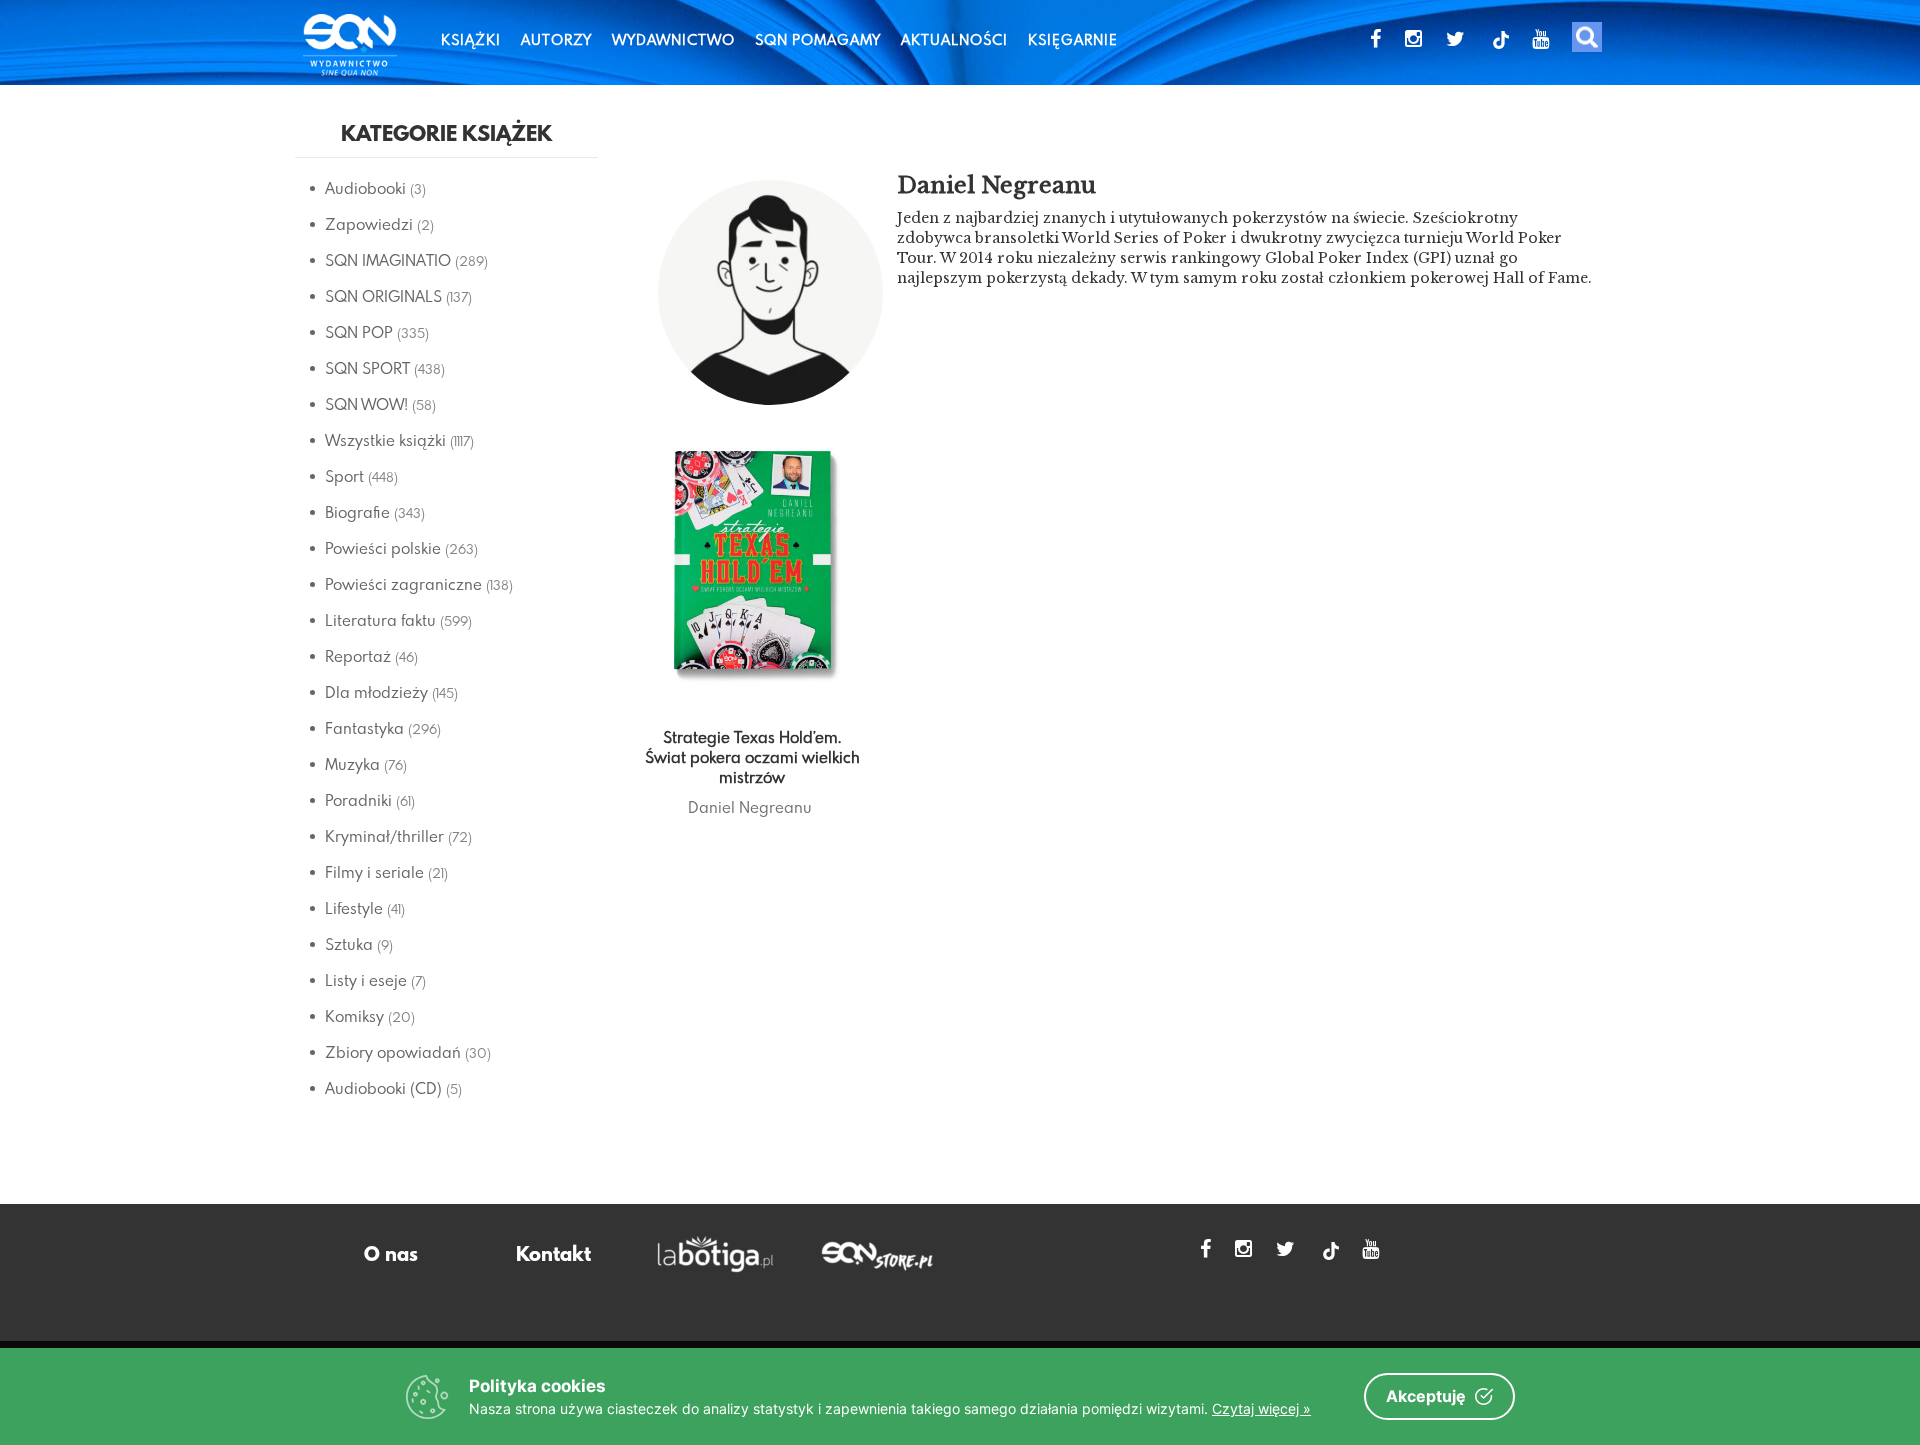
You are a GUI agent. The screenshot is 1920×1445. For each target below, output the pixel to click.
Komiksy (354, 1016)
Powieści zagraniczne (403, 584)
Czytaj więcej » (1261, 1408)
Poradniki (358, 800)
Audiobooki (365, 188)
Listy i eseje (366, 980)
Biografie (357, 512)
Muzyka (352, 764)
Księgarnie (1073, 39)
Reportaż (358, 656)
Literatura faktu (380, 620)
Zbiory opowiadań (393, 1052)
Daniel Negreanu (750, 807)
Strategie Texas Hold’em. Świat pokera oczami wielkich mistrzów (752, 757)
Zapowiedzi (369, 224)
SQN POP (359, 332)
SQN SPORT (367, 368)
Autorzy (556, 39)
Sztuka (349, 944)
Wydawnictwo (673, 39)
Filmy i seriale (374, 872)
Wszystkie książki (385, 440)
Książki (471, 39)
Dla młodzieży (376, 692)
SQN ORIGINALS (383, 296)
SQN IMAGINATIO (388, 260)
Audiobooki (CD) (383, 1088)
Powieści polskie (383, 548)
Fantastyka (364, 728)
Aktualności (954, 39)
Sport (344, 476)
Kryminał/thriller (384, 836)
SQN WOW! (366, 404)
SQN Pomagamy (818, 39)
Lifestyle (354, 908)
